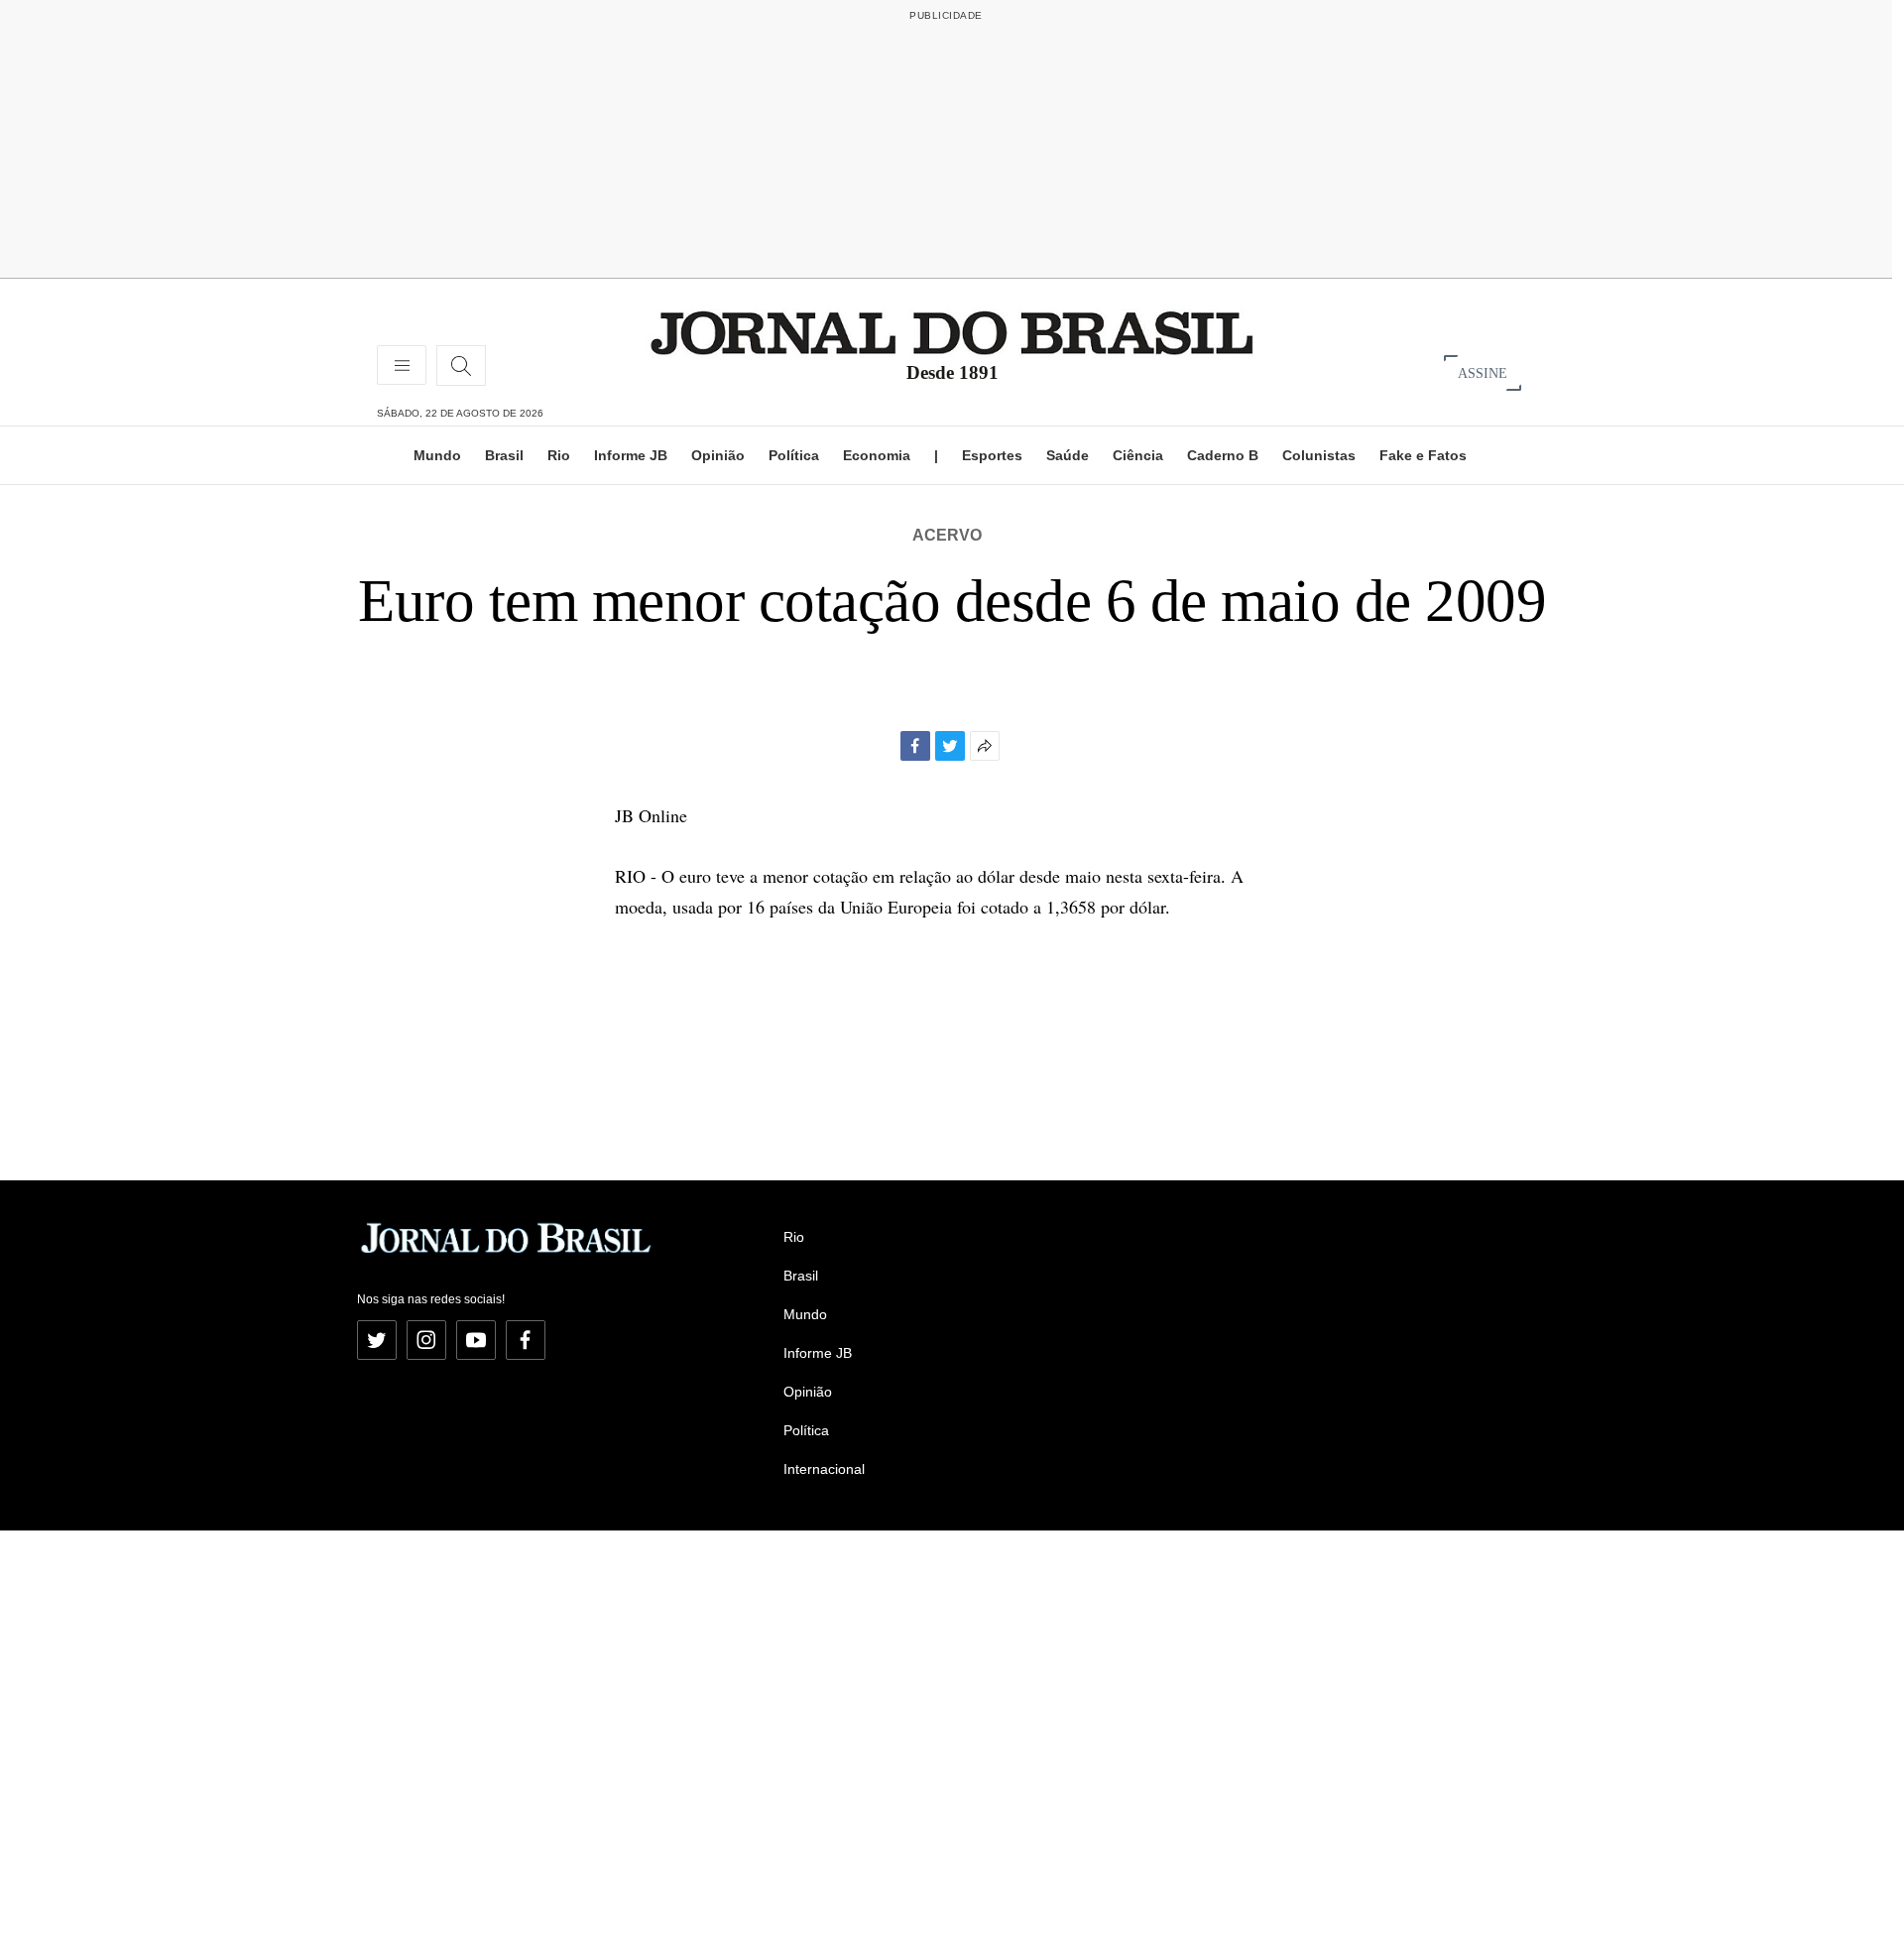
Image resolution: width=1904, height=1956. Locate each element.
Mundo (437, 455)
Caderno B (1223, 455)
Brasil (504, 455)
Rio (559, 455)
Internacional (824, 1469)
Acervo (947, 535)
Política (794, 455)
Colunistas (1319, 455)
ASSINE (1483, 372)
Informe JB (631, 455)
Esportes (992, 455)
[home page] (952, 332)
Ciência (1138, 455)
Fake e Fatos (1423, 455)
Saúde (1068, 455)
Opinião (718, 455)
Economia (877, 455)
